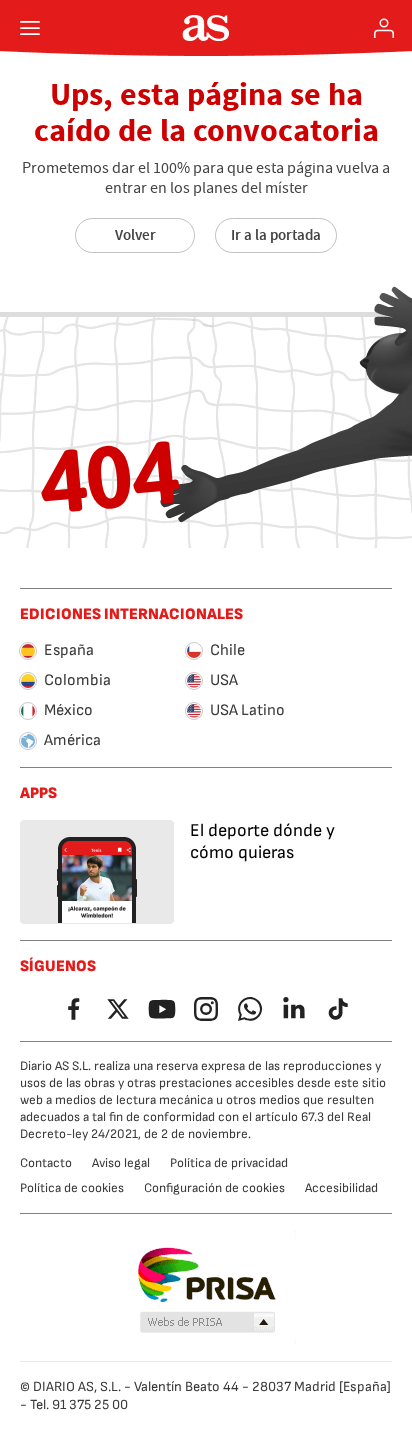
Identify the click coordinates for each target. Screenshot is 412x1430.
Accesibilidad (341, 1188)
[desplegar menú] (30, 28)
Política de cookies (72, 1188)
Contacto (46, 1163)
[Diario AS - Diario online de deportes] (206, 28)
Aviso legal (121, 1163)
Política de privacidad (229, 1163)
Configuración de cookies (214, 1188)
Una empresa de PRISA (206, 1275)
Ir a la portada (276, 235)
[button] (208, 1323)
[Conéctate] (384, 28)
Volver (135, 235)
